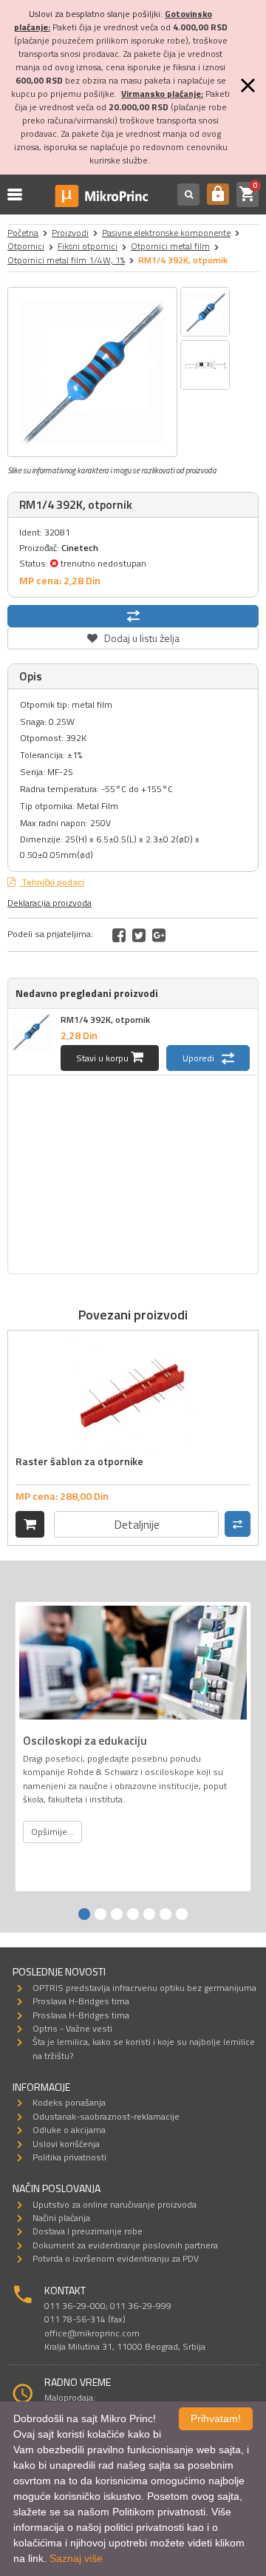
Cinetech (80, 548)
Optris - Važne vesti (72, 2028)
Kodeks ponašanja (69, 2102)
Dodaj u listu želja (133, 636)
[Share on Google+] (159, 935)
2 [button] (100, 1914)
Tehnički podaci (52, 882)
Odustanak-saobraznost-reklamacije (106, 2116)
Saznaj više (76, 2558)
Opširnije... (52, 1832)
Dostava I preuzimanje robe (88, 2231)
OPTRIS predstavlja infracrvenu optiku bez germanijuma (144, 1988)
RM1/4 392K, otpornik (105, 1020)
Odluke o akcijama (69, 2130)
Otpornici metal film (170, 246)
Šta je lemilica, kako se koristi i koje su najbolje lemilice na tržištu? (144, 2048)
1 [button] (84, 1914)
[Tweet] (139, 935)
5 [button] (149, 1914)
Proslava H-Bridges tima (81, 2001)
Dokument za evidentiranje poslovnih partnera (125, 2245)
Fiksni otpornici (88, 246)
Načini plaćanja (61, 2218)
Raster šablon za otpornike (79, 1461)
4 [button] (133, 1914)
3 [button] (117, 1914)
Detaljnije (137, 1524)
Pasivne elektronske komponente (166, 233)
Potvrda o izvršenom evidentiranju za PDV (116, 2258)
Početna (23, 233)
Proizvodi (70, 233)
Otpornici (26, 246)
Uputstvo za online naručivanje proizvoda (115, 2204)
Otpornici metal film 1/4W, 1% (66, 260)
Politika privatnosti (69, 2157)
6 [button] (166, 1914)
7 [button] (182, 1914)
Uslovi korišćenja (66, 2144)
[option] (92, 372)
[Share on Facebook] (119, 935)
